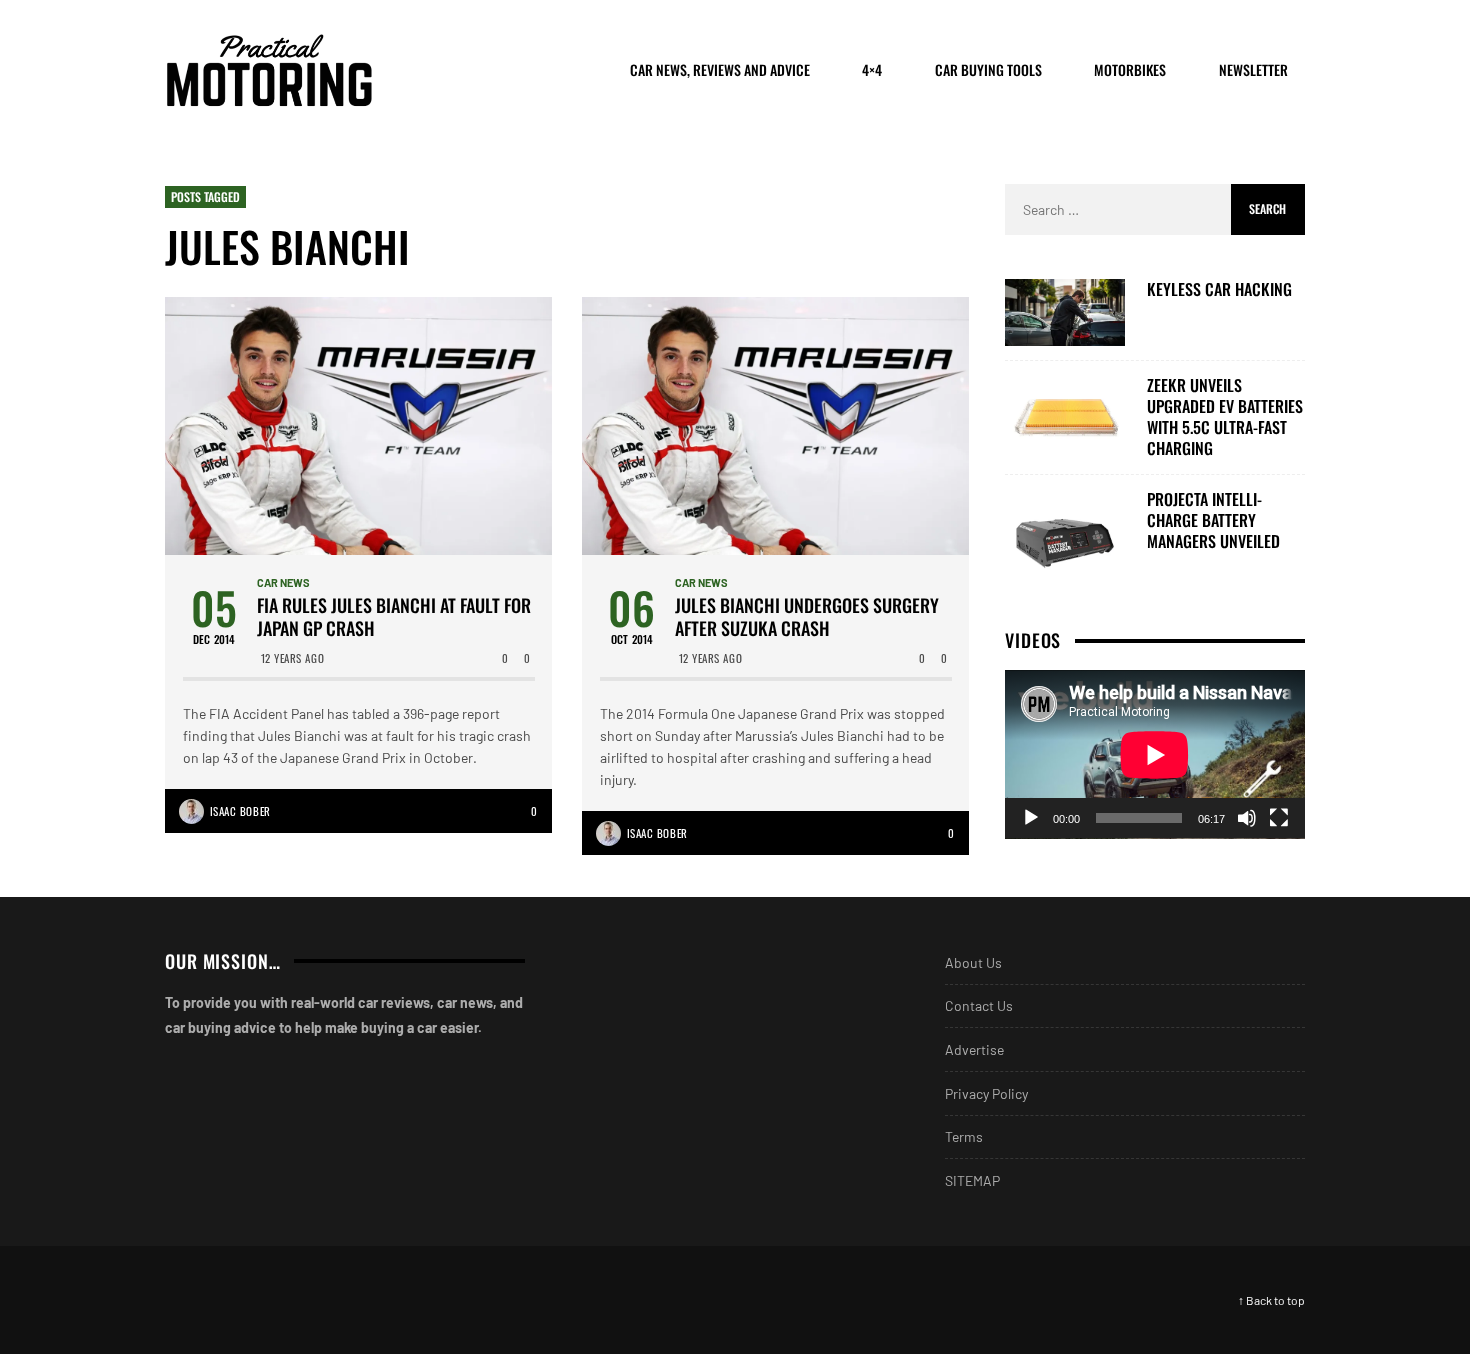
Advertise (974, 1049)
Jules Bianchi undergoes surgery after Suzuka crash (807, 617)
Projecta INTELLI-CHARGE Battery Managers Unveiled (1213, 520)
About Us (973, 962)
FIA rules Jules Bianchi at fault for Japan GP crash (394, 617)
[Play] (1031, 818)
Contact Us (979, 1005)
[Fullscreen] (1279, 818)
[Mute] (1247, 818)
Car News (283, 582)
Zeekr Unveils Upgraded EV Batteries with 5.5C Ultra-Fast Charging (1225, 416)
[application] (1155, 754)
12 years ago (293, 658)
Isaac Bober (240, 811)
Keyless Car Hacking (1219, 289)
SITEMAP (972, 1180)
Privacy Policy (986, 1093)
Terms (964, 1136)
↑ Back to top (1271, 1300)
